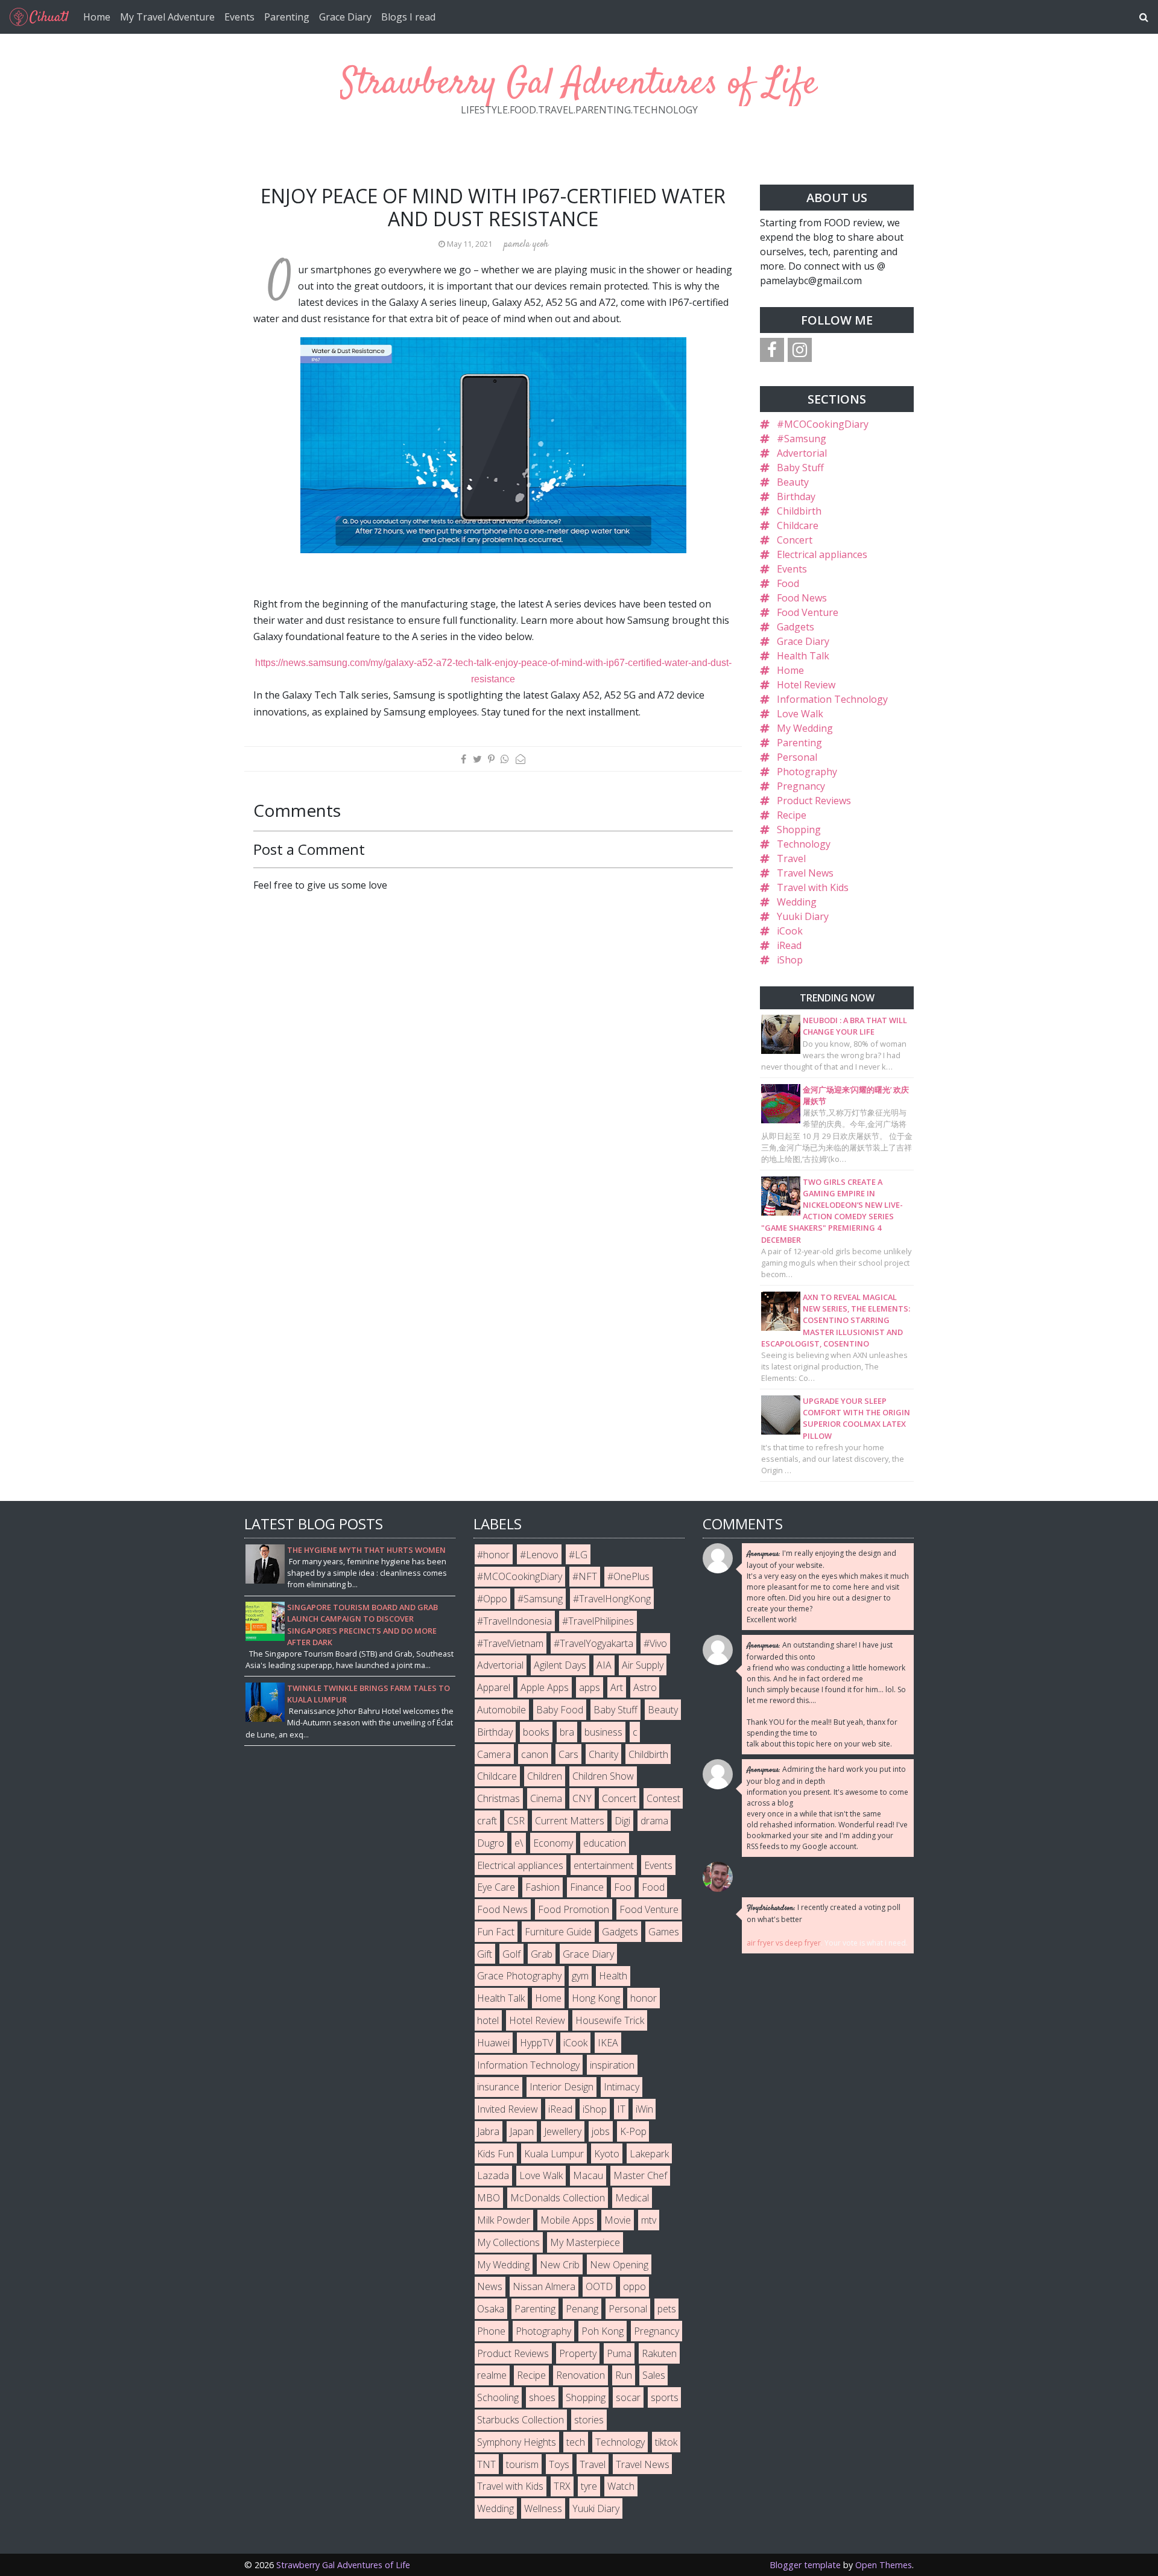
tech (576, 2442)
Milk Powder (504, 2220)
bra (567, 1732)
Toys (559, 2464)
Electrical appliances (822, 554)
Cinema (546, 1798)
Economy (553, 1843)
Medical (632, 2198)
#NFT (585, 1576)
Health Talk (803, 656)
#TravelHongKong (612, 1599)
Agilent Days (560, 1665)
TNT (486, 2464)
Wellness (543, 2508)
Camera (494, 1754)
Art (617, 1687)
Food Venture (808, 612)
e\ (519, 1843)
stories (589, 2420)
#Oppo (492, 1599)
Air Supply (643, 1665)
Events (239, 17)
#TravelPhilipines (598, 1621)
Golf (511, 1954)
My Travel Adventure (167, 17)
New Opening (619, 2265)
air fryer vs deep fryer (784, 1943)
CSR (516, 1821)
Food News (802, 598)
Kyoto (607, 2154)
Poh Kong (603, 2331)
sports (665, 2397)
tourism (522, 2464)
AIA (604, 1665)
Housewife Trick (610, 2020)
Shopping (799, 830)
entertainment (604, 1865)
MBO (489, 2198)
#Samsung (802, 439)
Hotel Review (806, 685)
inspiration (612, 2065)
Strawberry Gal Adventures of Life (579, 84)
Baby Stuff (800, 468)
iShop (790, 960)
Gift (485, 1954)
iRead (789, 945)
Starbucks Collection (520, 2420)
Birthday (796, 496)
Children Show (603, 1776)
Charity (603, 1754)
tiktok (666, 2442)
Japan (522, 2131)
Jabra (488, 2131)
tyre (589, 2486)
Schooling (498, 2397)
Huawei (493, 2043)
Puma (619, 2353)
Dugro (491, 1843)
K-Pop (633, 2131)
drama (654, 1821)
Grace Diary (345, 17)
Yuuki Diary (803, 916)
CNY (582, 1798)
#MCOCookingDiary (823, 424)
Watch (621, 2486)
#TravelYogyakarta (593, 1643)
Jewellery (563, 2131)
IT (621, 2109)
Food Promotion (574, 1909)
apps (590, 1687)
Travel (791, 858)
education (605, 1843)
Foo (623, 1887)
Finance (587, 1887)
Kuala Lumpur (554, 2154)
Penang (582, 2309)
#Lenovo (539, 1555)
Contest (663, 1798)
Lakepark (649, 2154)
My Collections (508, 2242)
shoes (542, 2397)
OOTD (599, 2286)
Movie (618, 2220)
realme (492, 2375)
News (490, 2286)
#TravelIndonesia (514, 1621)
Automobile (501, 1710)
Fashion (543, 1887)
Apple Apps (545, 1687)
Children (545, 1776)
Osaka (491, 2309)
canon (535, 1754)
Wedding (797, 902)
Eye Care (496, 1887)
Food (788, 583)
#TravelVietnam (510, 1643)
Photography (807, 772)
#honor (493, 1555)
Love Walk (800, 714)
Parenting (287, 17)
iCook (790, 931)
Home (97, 17)
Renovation (581, 2375)
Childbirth (799, 511)
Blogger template (805, 2565)
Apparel (494, 1687)
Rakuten (659, 2353)
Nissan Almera (544, 2286)
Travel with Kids (813, 887)
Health (613, 1976)
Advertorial (802, 453)
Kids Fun (495, 2154)
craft (487, 1821)
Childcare (798, 525)
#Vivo (655, 1643)
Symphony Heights (517, 2442)
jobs (601, 2131)
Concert (795, 540)
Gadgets (796, 627)
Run (624, 2375)
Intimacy (622, 2087)
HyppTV (536, 2043)
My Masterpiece (585, 2242)
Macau (588, 2175)
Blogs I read (408, 17)
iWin (644, 2109)
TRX (562, 2486)
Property (578, 2353)
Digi (622, 1821)
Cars (568, 1754)
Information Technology (832, 699)
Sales (654, 2375)
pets (667, 2309)
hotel (488, 2020)
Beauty (793, 482)
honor (644, 1998)
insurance (498, 2087)
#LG (578, 1555)
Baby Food (560, 1710)
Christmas (498, 1798)
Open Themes (884, 2565)
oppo (634, 2286)
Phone (491, 2331)
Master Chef (640, 2175)
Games (664, 1932)
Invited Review (508, 2109)
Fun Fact (496, 1932)
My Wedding (805, 728)
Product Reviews (814, 801)
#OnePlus (628, 1576)
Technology (804, 844)
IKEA (608, 2043)
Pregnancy (801, 786)
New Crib (560, 2265)
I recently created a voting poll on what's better (824, 1913)
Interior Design (562, 2087)
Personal (797, 757)
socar (628, 2397)
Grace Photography (519, 1976)
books (536, 1732)
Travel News (805, 873)
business (603, 1732)
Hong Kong (596, 1998)
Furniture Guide (558, 1932)
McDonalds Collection (558, 2198)
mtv (649, 2220)
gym (580, 1976)
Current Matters (570, 1821)
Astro (645, 1687)
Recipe (792, 815)
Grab (542, 1954)
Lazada (493, 2175)
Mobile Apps (567, 2220)
